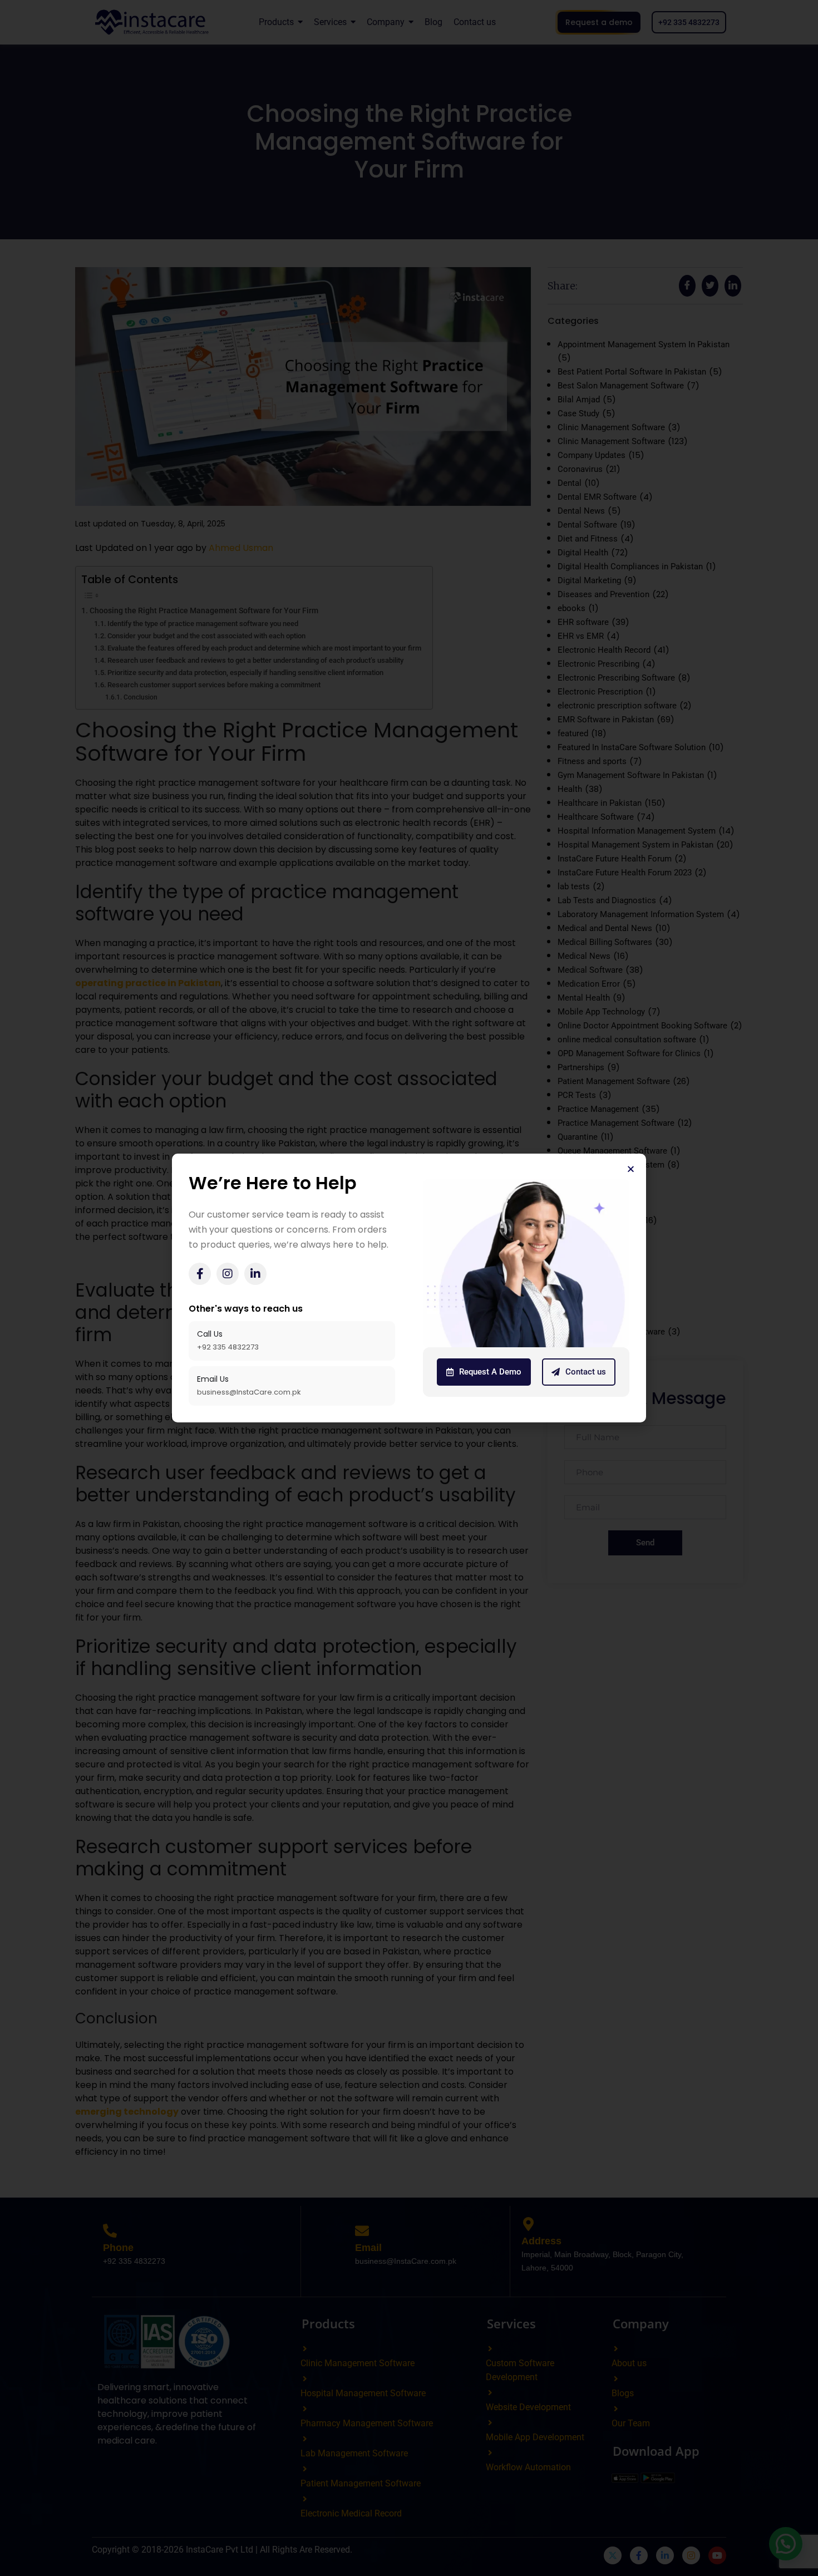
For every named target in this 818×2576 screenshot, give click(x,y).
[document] (409, 1288)
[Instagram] (228, 1274)
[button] (631, 1169)
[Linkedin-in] (255, 1274)
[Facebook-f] (200, 1274)
